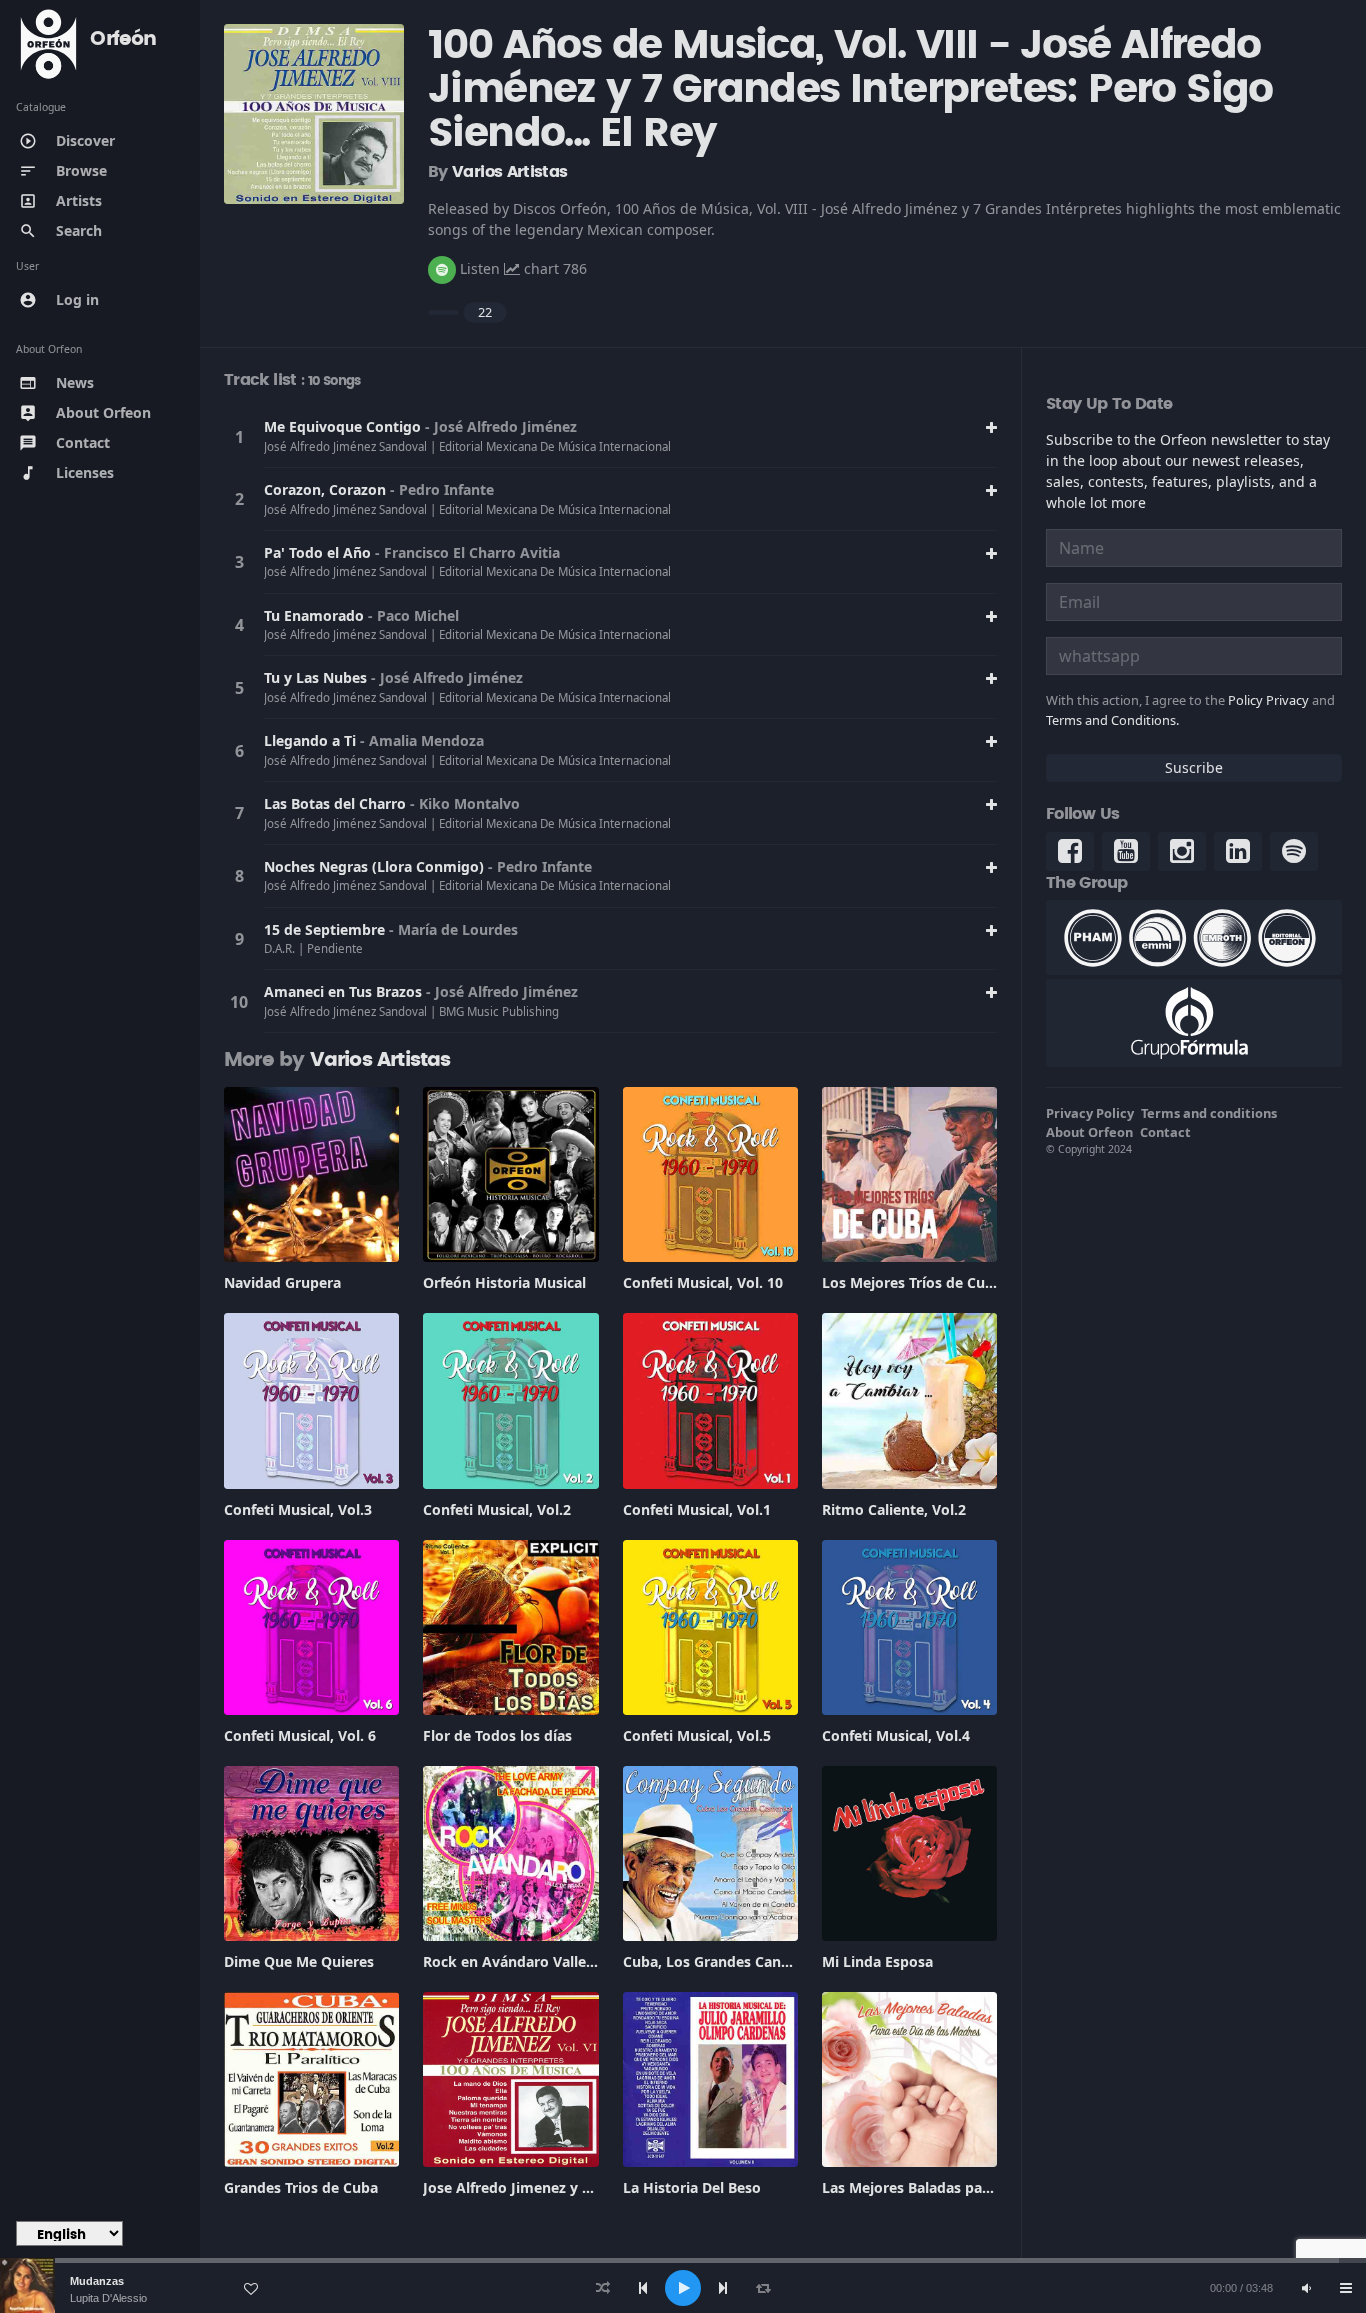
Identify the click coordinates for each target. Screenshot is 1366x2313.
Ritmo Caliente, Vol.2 (894, 1509)
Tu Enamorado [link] (316, 615)
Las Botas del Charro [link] (337, 803)
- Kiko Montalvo (465, 803)
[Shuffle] (603, 2288)
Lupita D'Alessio (108, 2298)
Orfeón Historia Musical (504, 1282)
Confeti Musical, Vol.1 (697, 1509)
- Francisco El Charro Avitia (467, 552)
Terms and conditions (1209, 1113)
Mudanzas (97, 2281)
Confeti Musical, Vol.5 (697, 1735)
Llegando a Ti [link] (312, 740)
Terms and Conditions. (1112, 720)
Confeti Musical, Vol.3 (298, 1509)
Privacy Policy (1090, 1113)
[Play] (683, 2288)
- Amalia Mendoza (422, 740)
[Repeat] (763, 2288)
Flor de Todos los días (497, 1735)
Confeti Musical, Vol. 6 (300, 1735)
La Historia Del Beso (692, 2187)
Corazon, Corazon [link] (327, 489)
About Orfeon (1089, 1132)
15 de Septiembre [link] (326, 929)
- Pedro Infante (442, 489)
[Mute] (1306, 2288)
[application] (683, 2288)
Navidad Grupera (282, 1282)
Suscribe (1194, 767)
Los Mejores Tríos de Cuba (912, 1282)
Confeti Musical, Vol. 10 (703, 1282)
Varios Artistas (509, 172)
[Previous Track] (643, 2288)
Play (239, 437)
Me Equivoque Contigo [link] (344, 426)
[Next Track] (723, 2288)
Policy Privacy (1268, 700)
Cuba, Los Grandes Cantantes (724, 1961)
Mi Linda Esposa (877, 1961)
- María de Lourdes (453, 929)
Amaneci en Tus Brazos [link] (345, 991)
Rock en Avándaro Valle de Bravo (537, 1961)
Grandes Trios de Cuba (301, 2187)
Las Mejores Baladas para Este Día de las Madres (988, 2187)
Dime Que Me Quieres (299, 1961)
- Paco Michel (413, 615)
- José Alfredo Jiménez (501, 426)
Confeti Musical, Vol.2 (497, 1509)
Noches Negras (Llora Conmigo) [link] (376, 866)
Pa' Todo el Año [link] (319, 552)
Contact (1165, 1132)
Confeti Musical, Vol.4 (896, 1735)
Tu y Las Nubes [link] (317, 677)
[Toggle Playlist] (1346, 2288)
